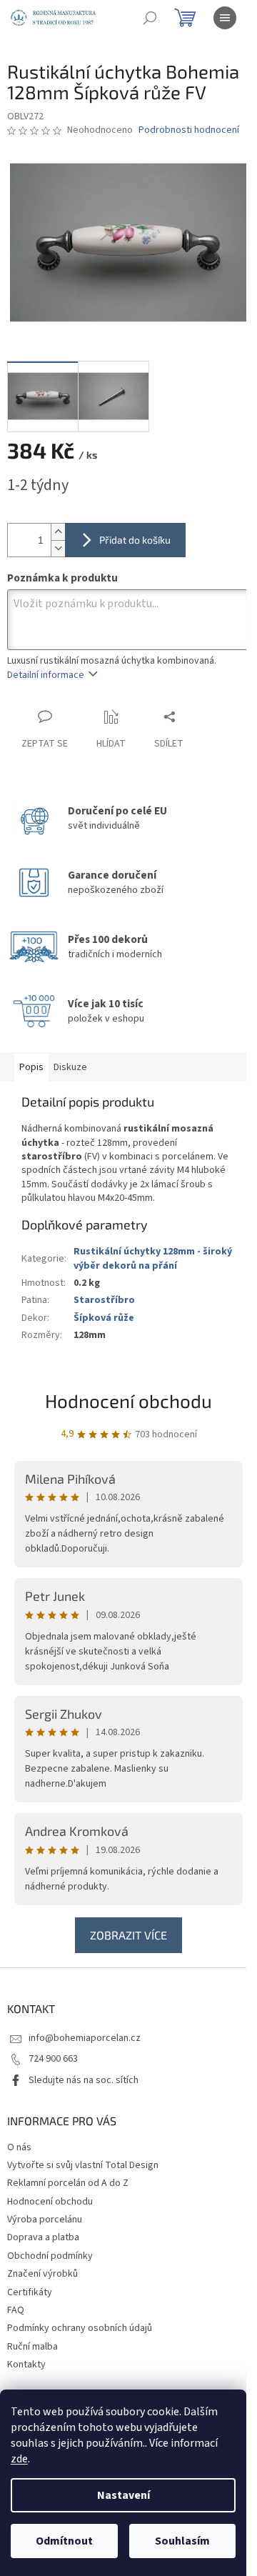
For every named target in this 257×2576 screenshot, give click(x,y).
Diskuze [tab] (70, 1067)
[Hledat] (150, 18)
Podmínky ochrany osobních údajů (80, 2328)
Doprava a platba (43, 2237)
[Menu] (225, 18)
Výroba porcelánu (45, 2220)
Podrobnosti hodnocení (189, 130)
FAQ (16, 2310)
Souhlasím (182, 2541)
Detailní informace (46, 675)
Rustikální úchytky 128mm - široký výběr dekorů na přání (153, 1258)
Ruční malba (32, 2347)
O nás (19, 2147)
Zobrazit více (128, 1935)
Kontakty (26, 2365)
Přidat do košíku (135, 540)
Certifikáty (30, 2292)
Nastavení (124, 2495)
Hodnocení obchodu (128, 1401)
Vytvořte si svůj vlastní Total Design (83, 2165)
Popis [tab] (31, 1067)
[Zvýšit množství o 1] (58, 532)
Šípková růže (104, 1318)
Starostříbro (104, 1300)
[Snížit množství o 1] (58, 548)
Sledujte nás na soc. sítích (84, 2080)
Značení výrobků (42, 2274)
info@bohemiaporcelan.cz (85, 2038)
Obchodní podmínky (50, 2256)
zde (19, 2459)
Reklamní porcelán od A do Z (68, 2183)
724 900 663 (53, 2059)
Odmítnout (64, 2541)
